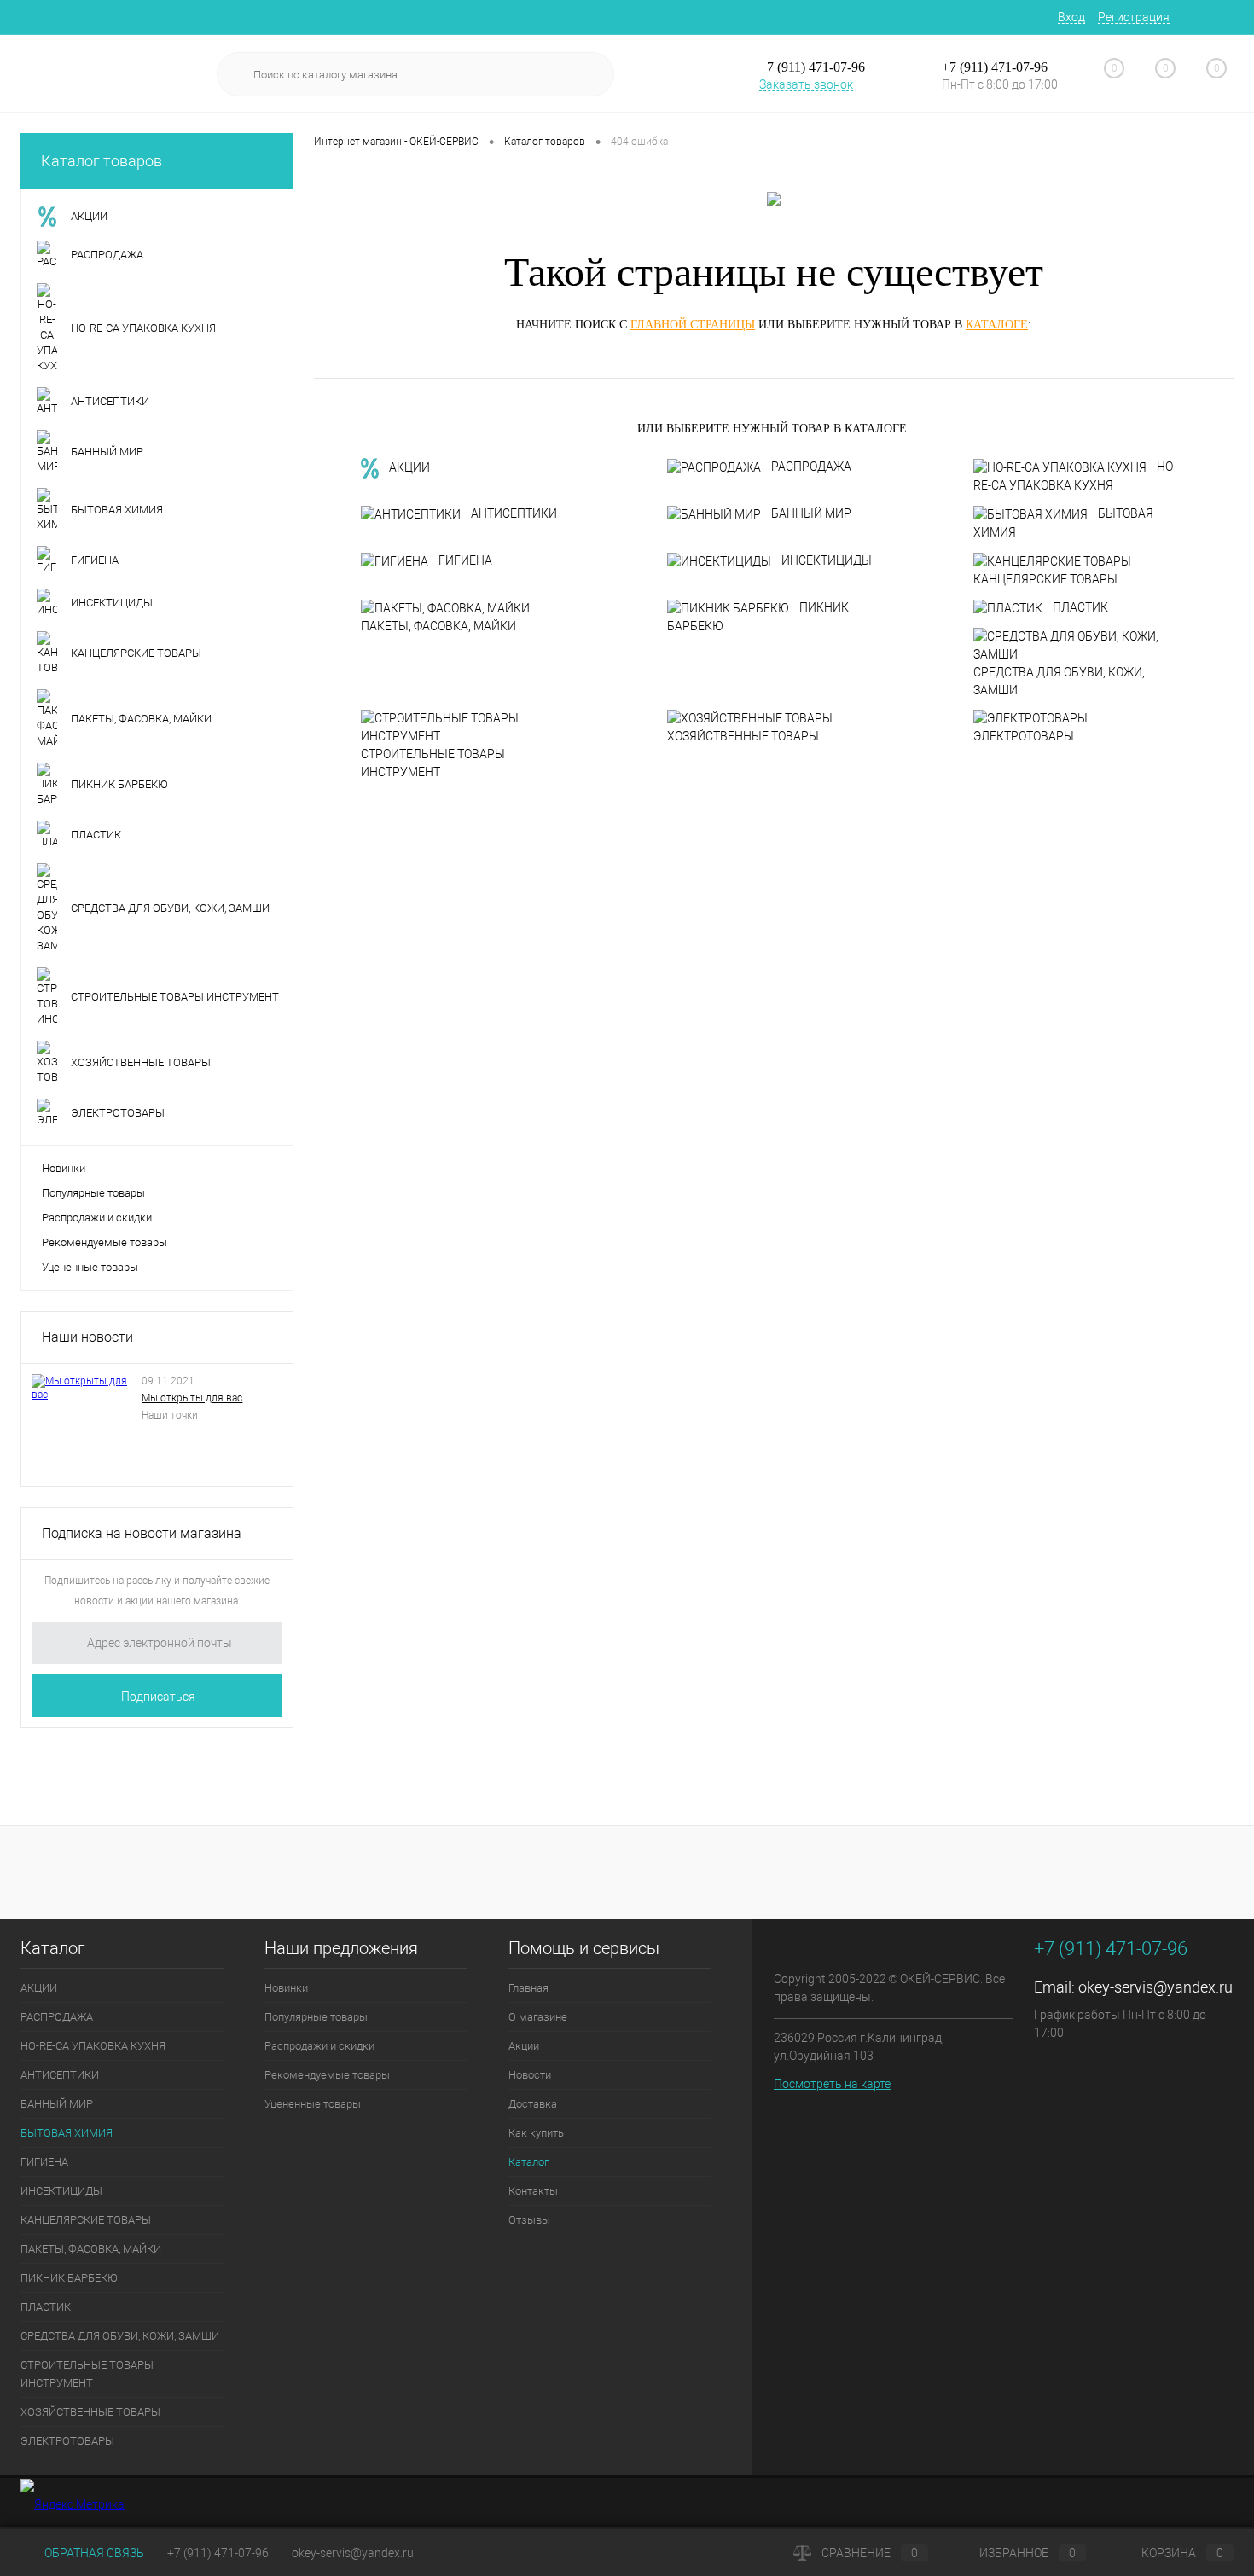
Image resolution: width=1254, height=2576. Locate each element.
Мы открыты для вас (192, 1398)
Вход (1071, 17)
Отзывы (529, 2220)
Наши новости (87, 1337)
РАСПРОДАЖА (811, 467)
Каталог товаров (102, 161)
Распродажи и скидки (97, 1218)
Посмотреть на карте (832, 2084)
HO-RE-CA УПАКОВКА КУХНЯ (1075, 476)
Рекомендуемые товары (104, 1242)
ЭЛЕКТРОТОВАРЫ (1024, 736)
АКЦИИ (409, 467)
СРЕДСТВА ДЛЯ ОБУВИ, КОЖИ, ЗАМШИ (1059, 681)
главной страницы (693, 325)
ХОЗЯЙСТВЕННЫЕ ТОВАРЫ (743, 736)
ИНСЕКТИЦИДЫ (827, 560)
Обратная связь (93, 2553)
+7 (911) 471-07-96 (218, 2553)
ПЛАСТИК (1080, 607)
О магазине (538, 2017)
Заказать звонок (806, 84)
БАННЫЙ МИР (811, 513)
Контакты (533, 2191)
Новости (530, 2075)
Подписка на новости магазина (142, 1533)
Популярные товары (93, 1193)
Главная (528, 1988)
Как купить (536, 2133)
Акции (524, 2046)
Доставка (533, 2104)
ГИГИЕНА (465, 560)
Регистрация (1134, 17)
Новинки (64, 1168)
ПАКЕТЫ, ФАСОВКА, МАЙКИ (438, 626)
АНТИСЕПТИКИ (514, 513)
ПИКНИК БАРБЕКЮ (758, 617)
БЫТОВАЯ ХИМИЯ (1063, 523)
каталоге (997, 325)
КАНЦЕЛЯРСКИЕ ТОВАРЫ (1045, 579)
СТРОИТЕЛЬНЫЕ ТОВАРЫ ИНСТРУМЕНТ (433, 763)
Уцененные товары (90, 1267)
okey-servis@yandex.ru (1155, 1987)
